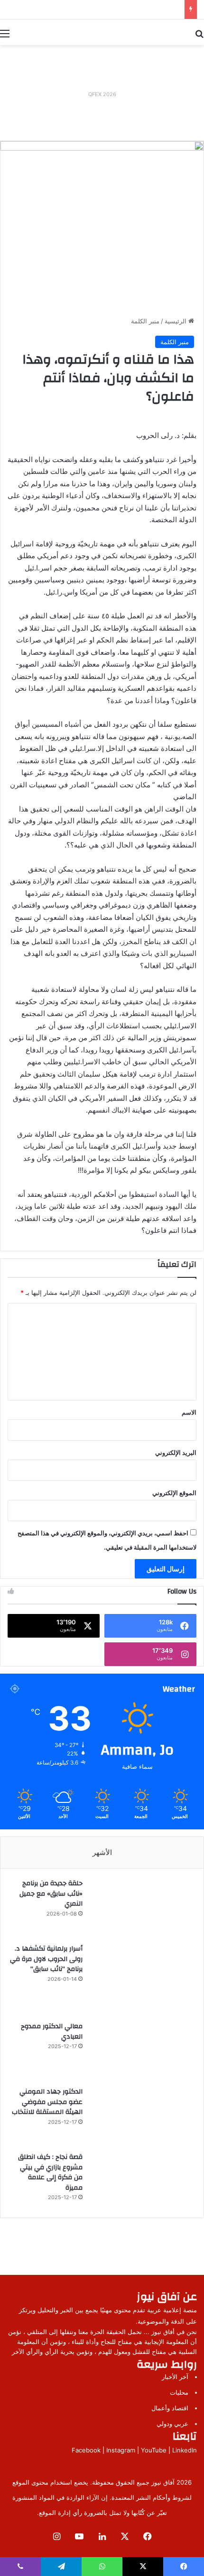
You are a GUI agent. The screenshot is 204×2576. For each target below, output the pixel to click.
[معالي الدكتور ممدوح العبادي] (142, 2050)
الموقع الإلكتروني (174, 1493)
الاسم (189, 1412)
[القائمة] (5, 33)
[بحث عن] (199, 33)
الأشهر (102, 1852)
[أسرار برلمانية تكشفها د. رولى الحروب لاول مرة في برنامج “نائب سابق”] (142, 1979)
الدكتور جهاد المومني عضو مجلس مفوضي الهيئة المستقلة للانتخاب (47, 2102)
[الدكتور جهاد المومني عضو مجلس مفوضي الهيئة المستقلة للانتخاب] (142, 2116)
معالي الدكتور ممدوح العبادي (52, 2032)
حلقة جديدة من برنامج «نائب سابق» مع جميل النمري (51, 1894)
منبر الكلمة (145, 321)
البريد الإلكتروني (176, 1453)
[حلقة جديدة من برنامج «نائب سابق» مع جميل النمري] (142, 1907)
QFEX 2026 (102, 94)
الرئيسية (176, 321)
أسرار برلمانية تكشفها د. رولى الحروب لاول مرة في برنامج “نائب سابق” (46, 1959)
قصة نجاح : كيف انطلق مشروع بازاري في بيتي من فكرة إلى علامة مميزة (50, 2172)
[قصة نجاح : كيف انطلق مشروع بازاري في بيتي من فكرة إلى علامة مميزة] (142, 2180)
